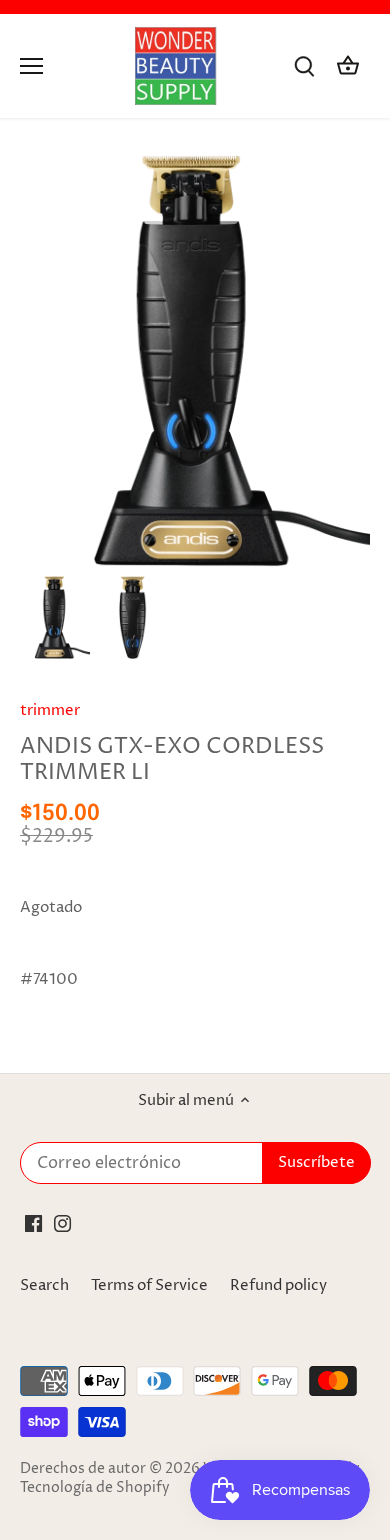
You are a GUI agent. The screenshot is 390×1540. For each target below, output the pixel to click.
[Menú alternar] (31, 66)
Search (44, 1285)
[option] (55, 617)
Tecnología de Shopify (95, 1488)
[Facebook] (33, 1223)
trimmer (50, 710)
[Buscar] (304, 66)
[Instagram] (62, 1223)
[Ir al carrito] (348, 66)
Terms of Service (149, 1285)
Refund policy (278, 1285)
